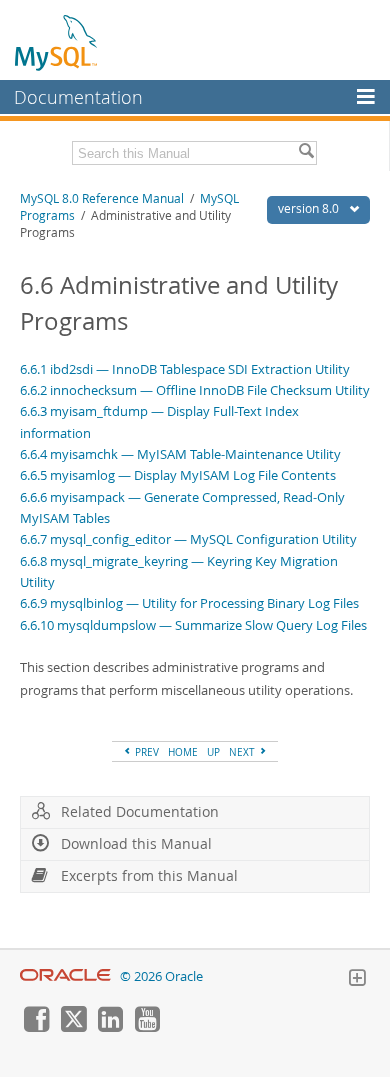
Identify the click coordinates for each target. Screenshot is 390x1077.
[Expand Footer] (357, 980)
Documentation (78, 97)
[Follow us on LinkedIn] (110, 1027)
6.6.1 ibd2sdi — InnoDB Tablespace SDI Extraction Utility (185, 369)
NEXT (243, 752)
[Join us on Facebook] (36, 1027)
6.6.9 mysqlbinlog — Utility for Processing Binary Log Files (189, 603)
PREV (145, 752)
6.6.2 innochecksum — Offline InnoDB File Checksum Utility (195, 390)
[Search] (306, 153)
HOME (183, 752)
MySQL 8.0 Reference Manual (102, 198)
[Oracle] (65, 976)
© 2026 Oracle (161, 976)
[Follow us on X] (73, 1027)
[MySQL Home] (57, 42)
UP (213, 752)
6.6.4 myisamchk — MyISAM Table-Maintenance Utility (180, 454)
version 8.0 (310, 208)
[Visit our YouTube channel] (147, 1027)
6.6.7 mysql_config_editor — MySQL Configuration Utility (188, 539)
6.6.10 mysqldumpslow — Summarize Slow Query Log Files (193, 625)
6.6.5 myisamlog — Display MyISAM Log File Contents (178, 475)
